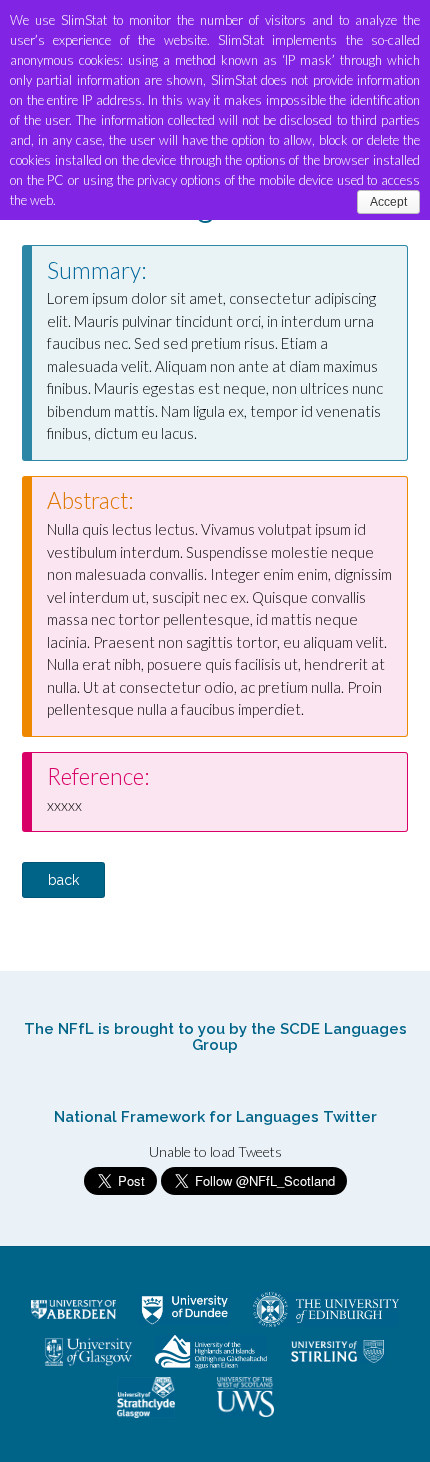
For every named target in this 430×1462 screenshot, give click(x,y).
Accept (388, 202)
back (63, 880)
